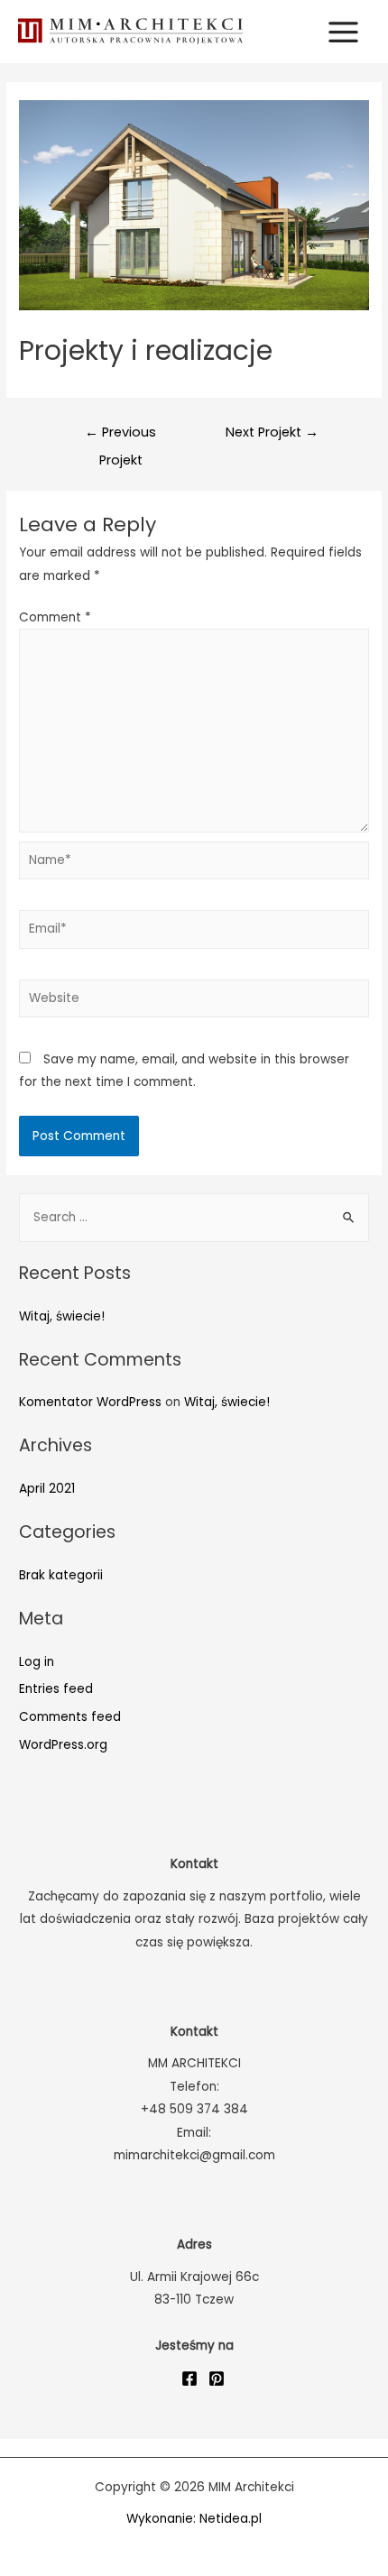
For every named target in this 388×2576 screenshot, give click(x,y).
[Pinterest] (217, 2378)
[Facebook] (189, 2378)
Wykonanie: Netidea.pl (194, 2519)
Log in (37, 1662)
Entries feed (56, 1689)
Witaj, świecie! (62, 1316)
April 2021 (47, 1489)
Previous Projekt (120, 436)
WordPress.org (63, 1745)
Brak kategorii (61, 1575)
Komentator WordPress (90, 1402)
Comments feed (70, 1717)
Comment (55, 617)
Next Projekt (272, 432)
